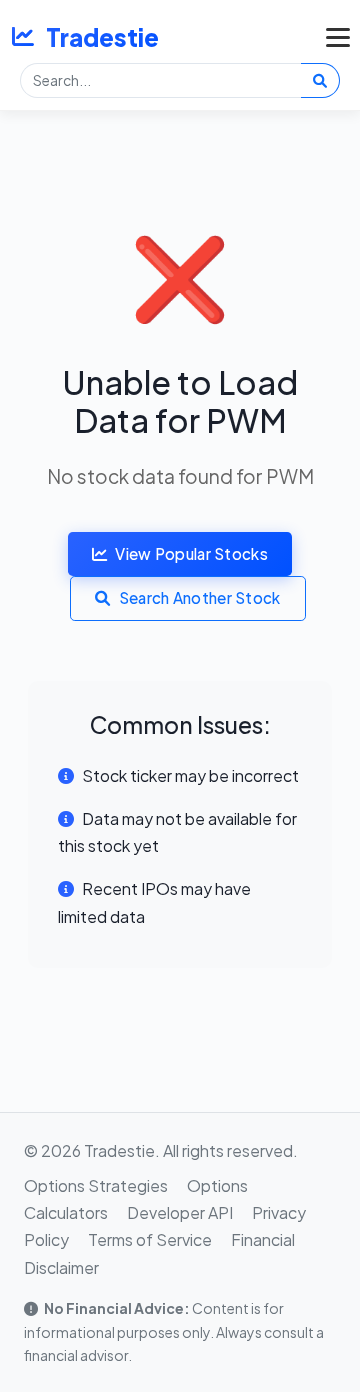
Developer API (180, 1212)
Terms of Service (150, 1239)
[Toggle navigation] (333, 37)
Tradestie (102, 37)
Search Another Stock (200, 597)
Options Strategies (96, 1185)
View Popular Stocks (191, 553)
